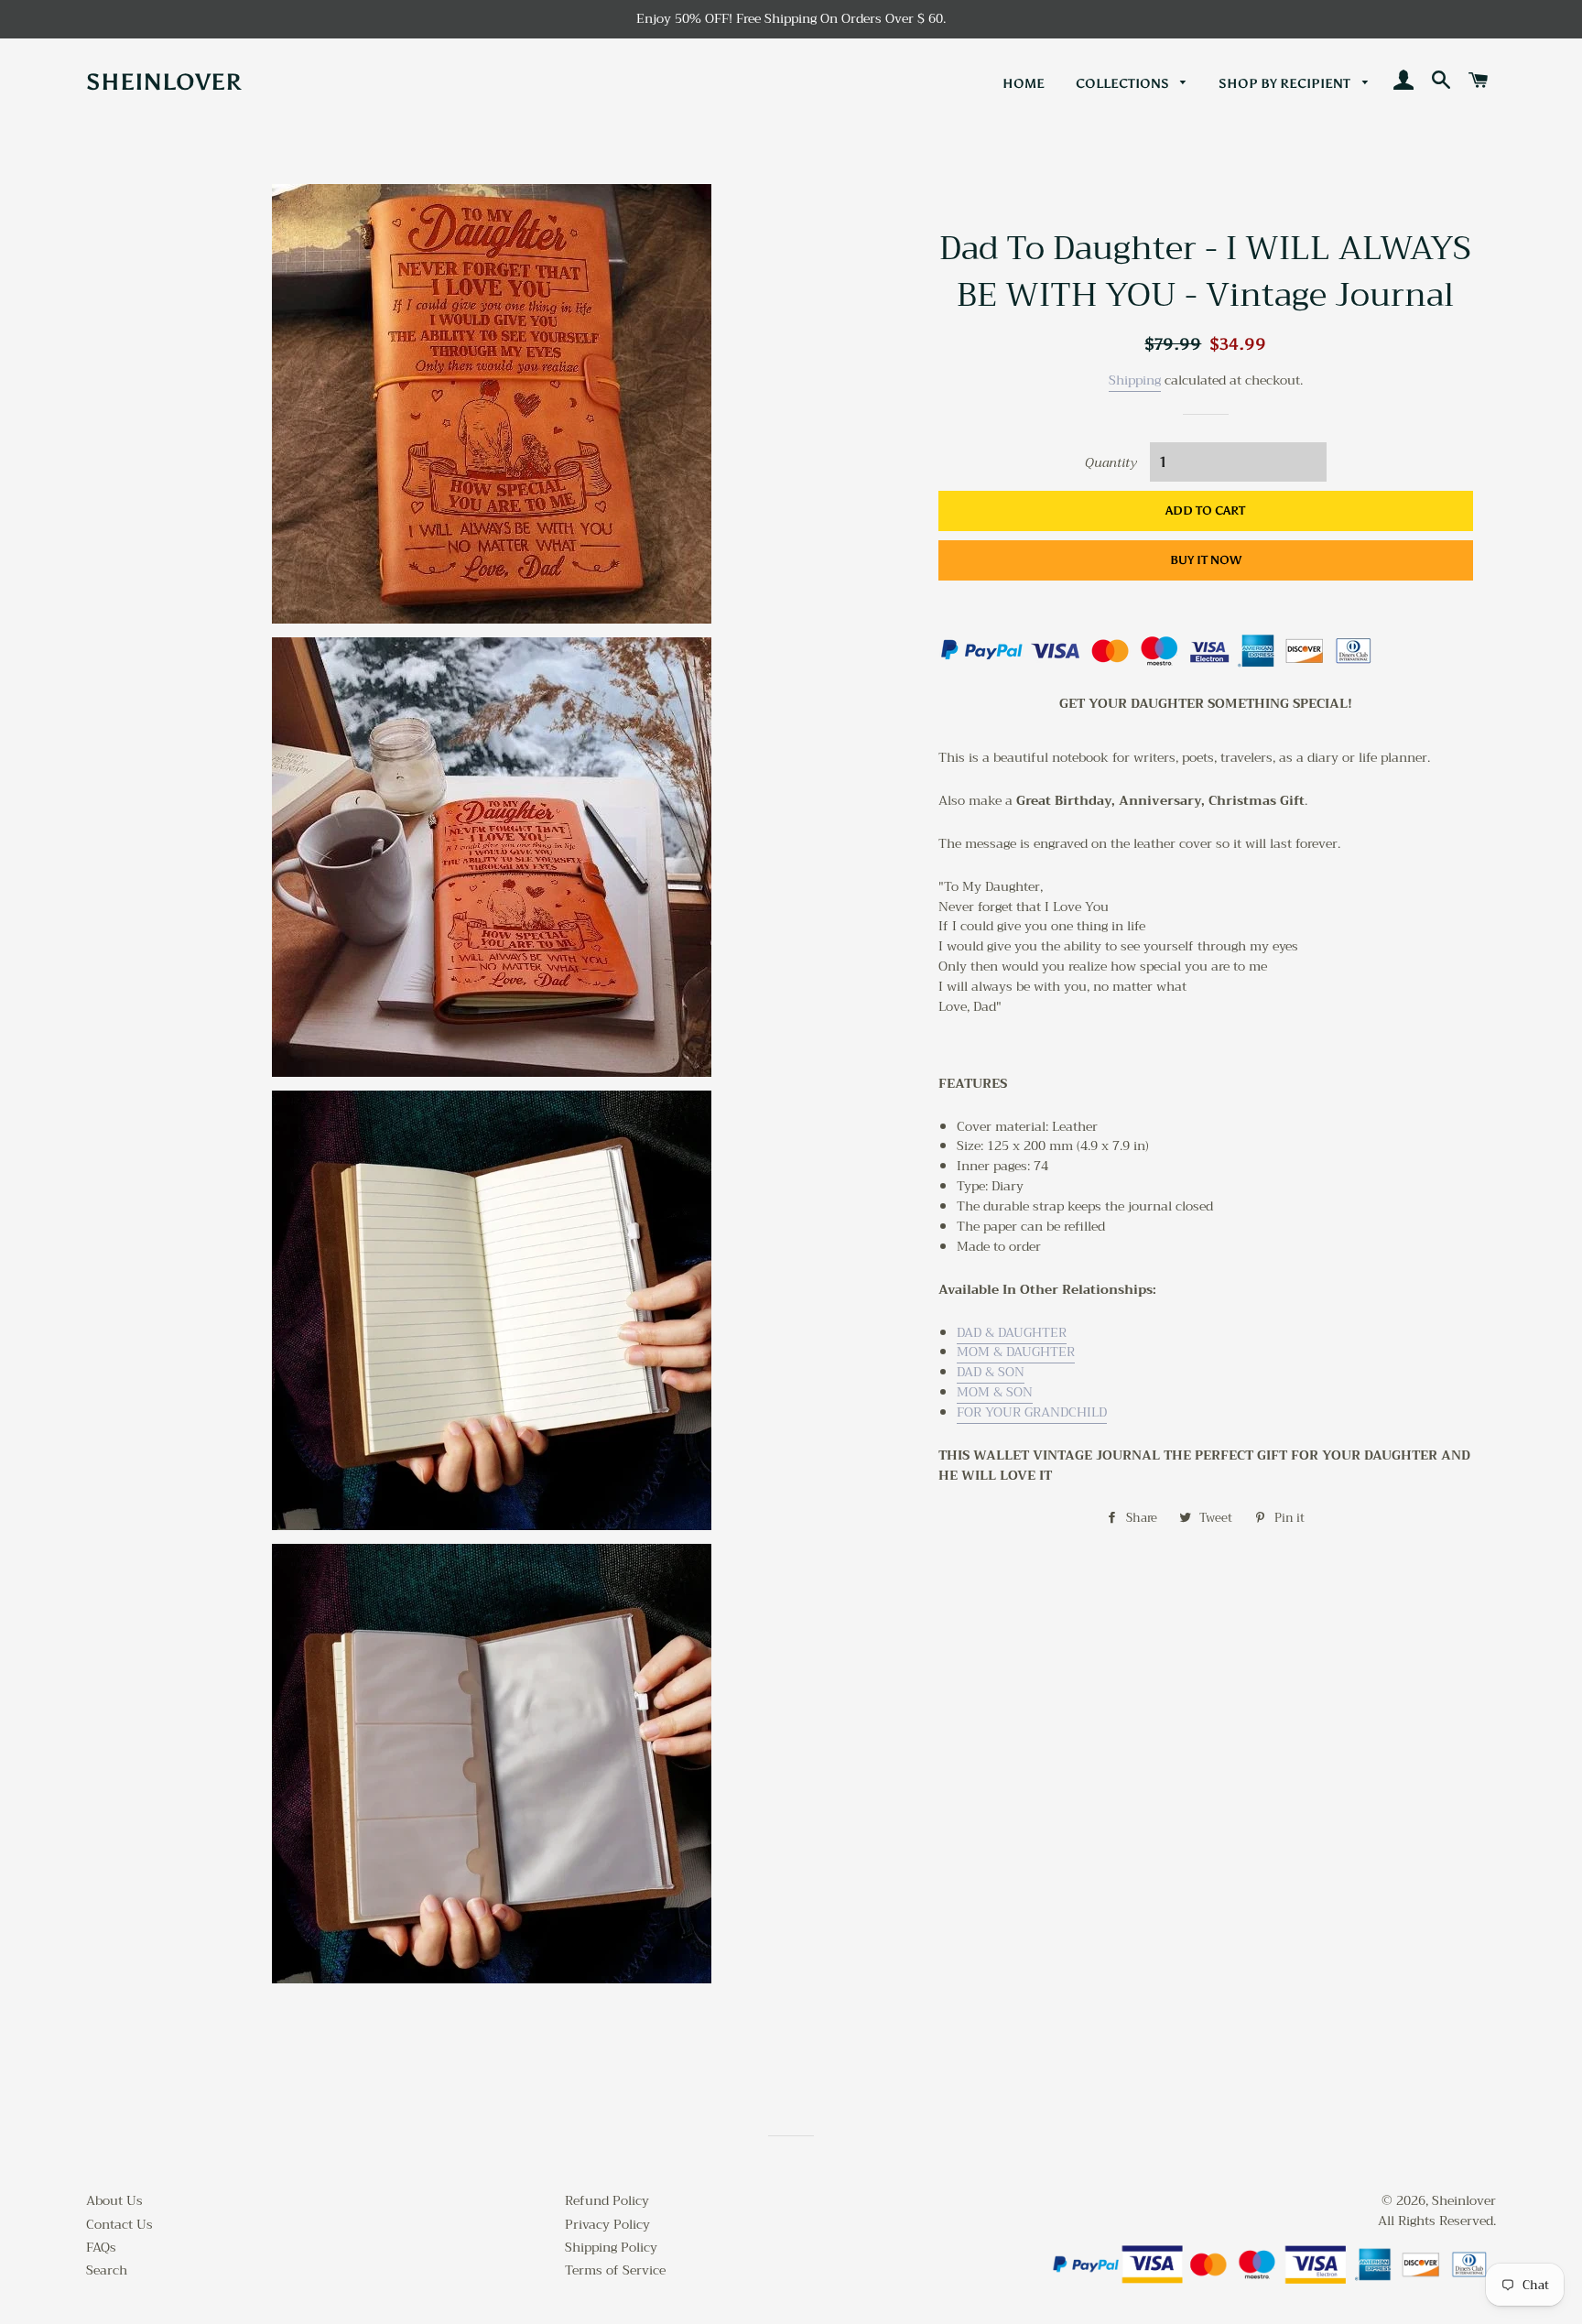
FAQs (101, 2247)
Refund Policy (607, 2200)
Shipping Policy (611, 2247)
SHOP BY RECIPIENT (1286, 84)
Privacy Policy (607, 2224)
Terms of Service (615, 2270)
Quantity (1111, 463)
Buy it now (1206, 560)
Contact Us (119, 2224)
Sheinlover (164, 82)
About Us (114, 2200)
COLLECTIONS (1124, 84)
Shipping (1135, 380)
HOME (1024, 84)
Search (107, 2270)
